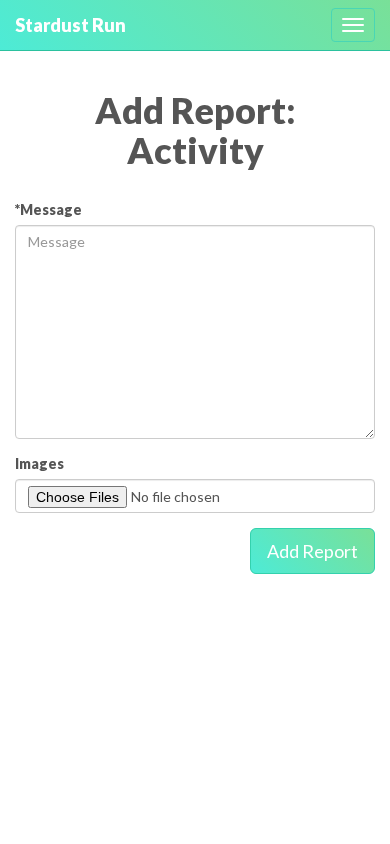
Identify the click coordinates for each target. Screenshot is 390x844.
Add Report (312, 551)
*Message (48, 209)
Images (39, 463)
